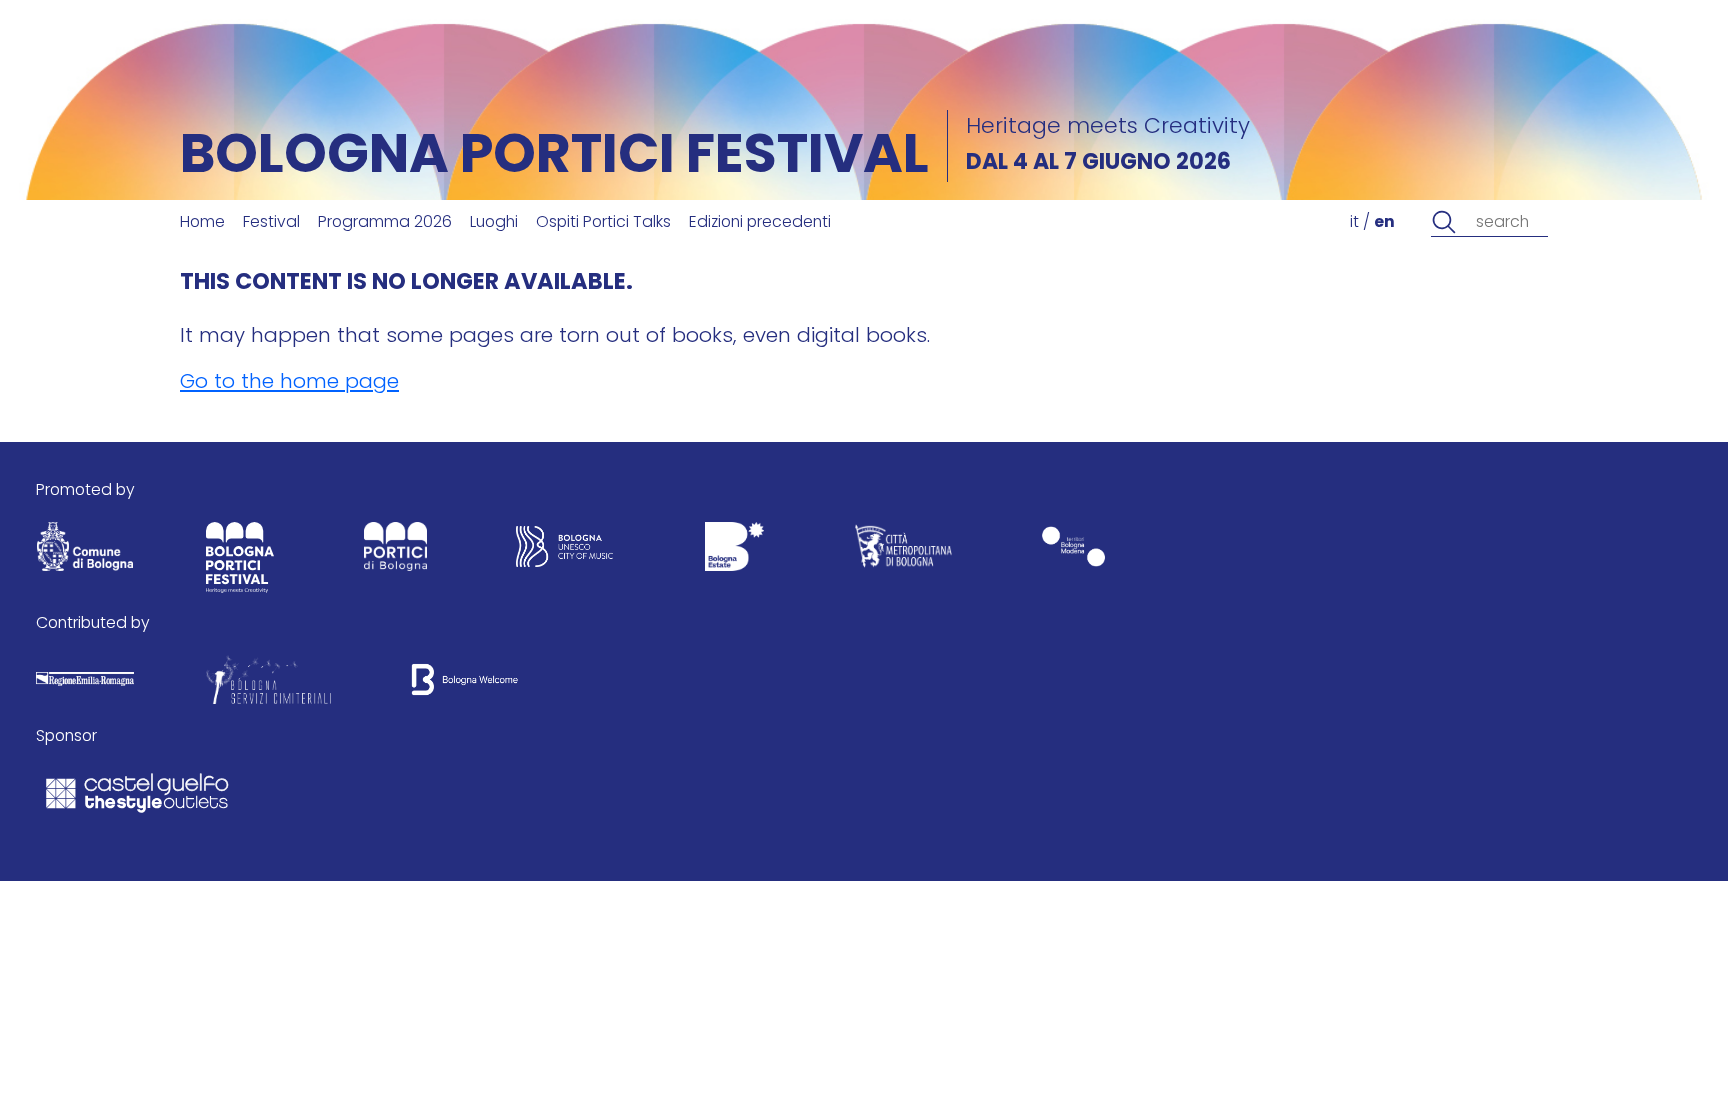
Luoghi (494, 223)
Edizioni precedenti (760, 223)
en (1384, 223)
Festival (271, 223)
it (1354, 223)
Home (202, 223)
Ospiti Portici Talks (603, 223)
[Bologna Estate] (734, 551)
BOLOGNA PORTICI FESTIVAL (554, 159)
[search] (1444, 222)
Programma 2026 (385, 223)
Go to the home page (289, 383)
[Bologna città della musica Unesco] (565, 551)
